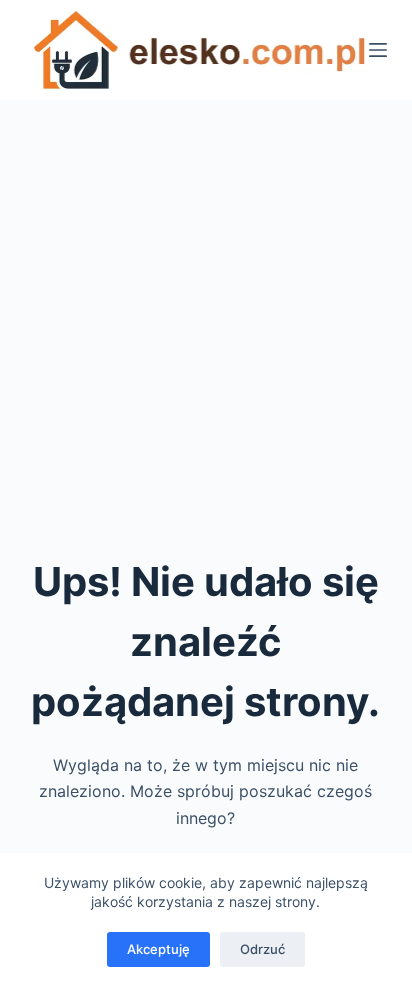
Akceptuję (158, 949)
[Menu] (378, 50)
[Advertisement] (206, 316)
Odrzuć (262, 949)
